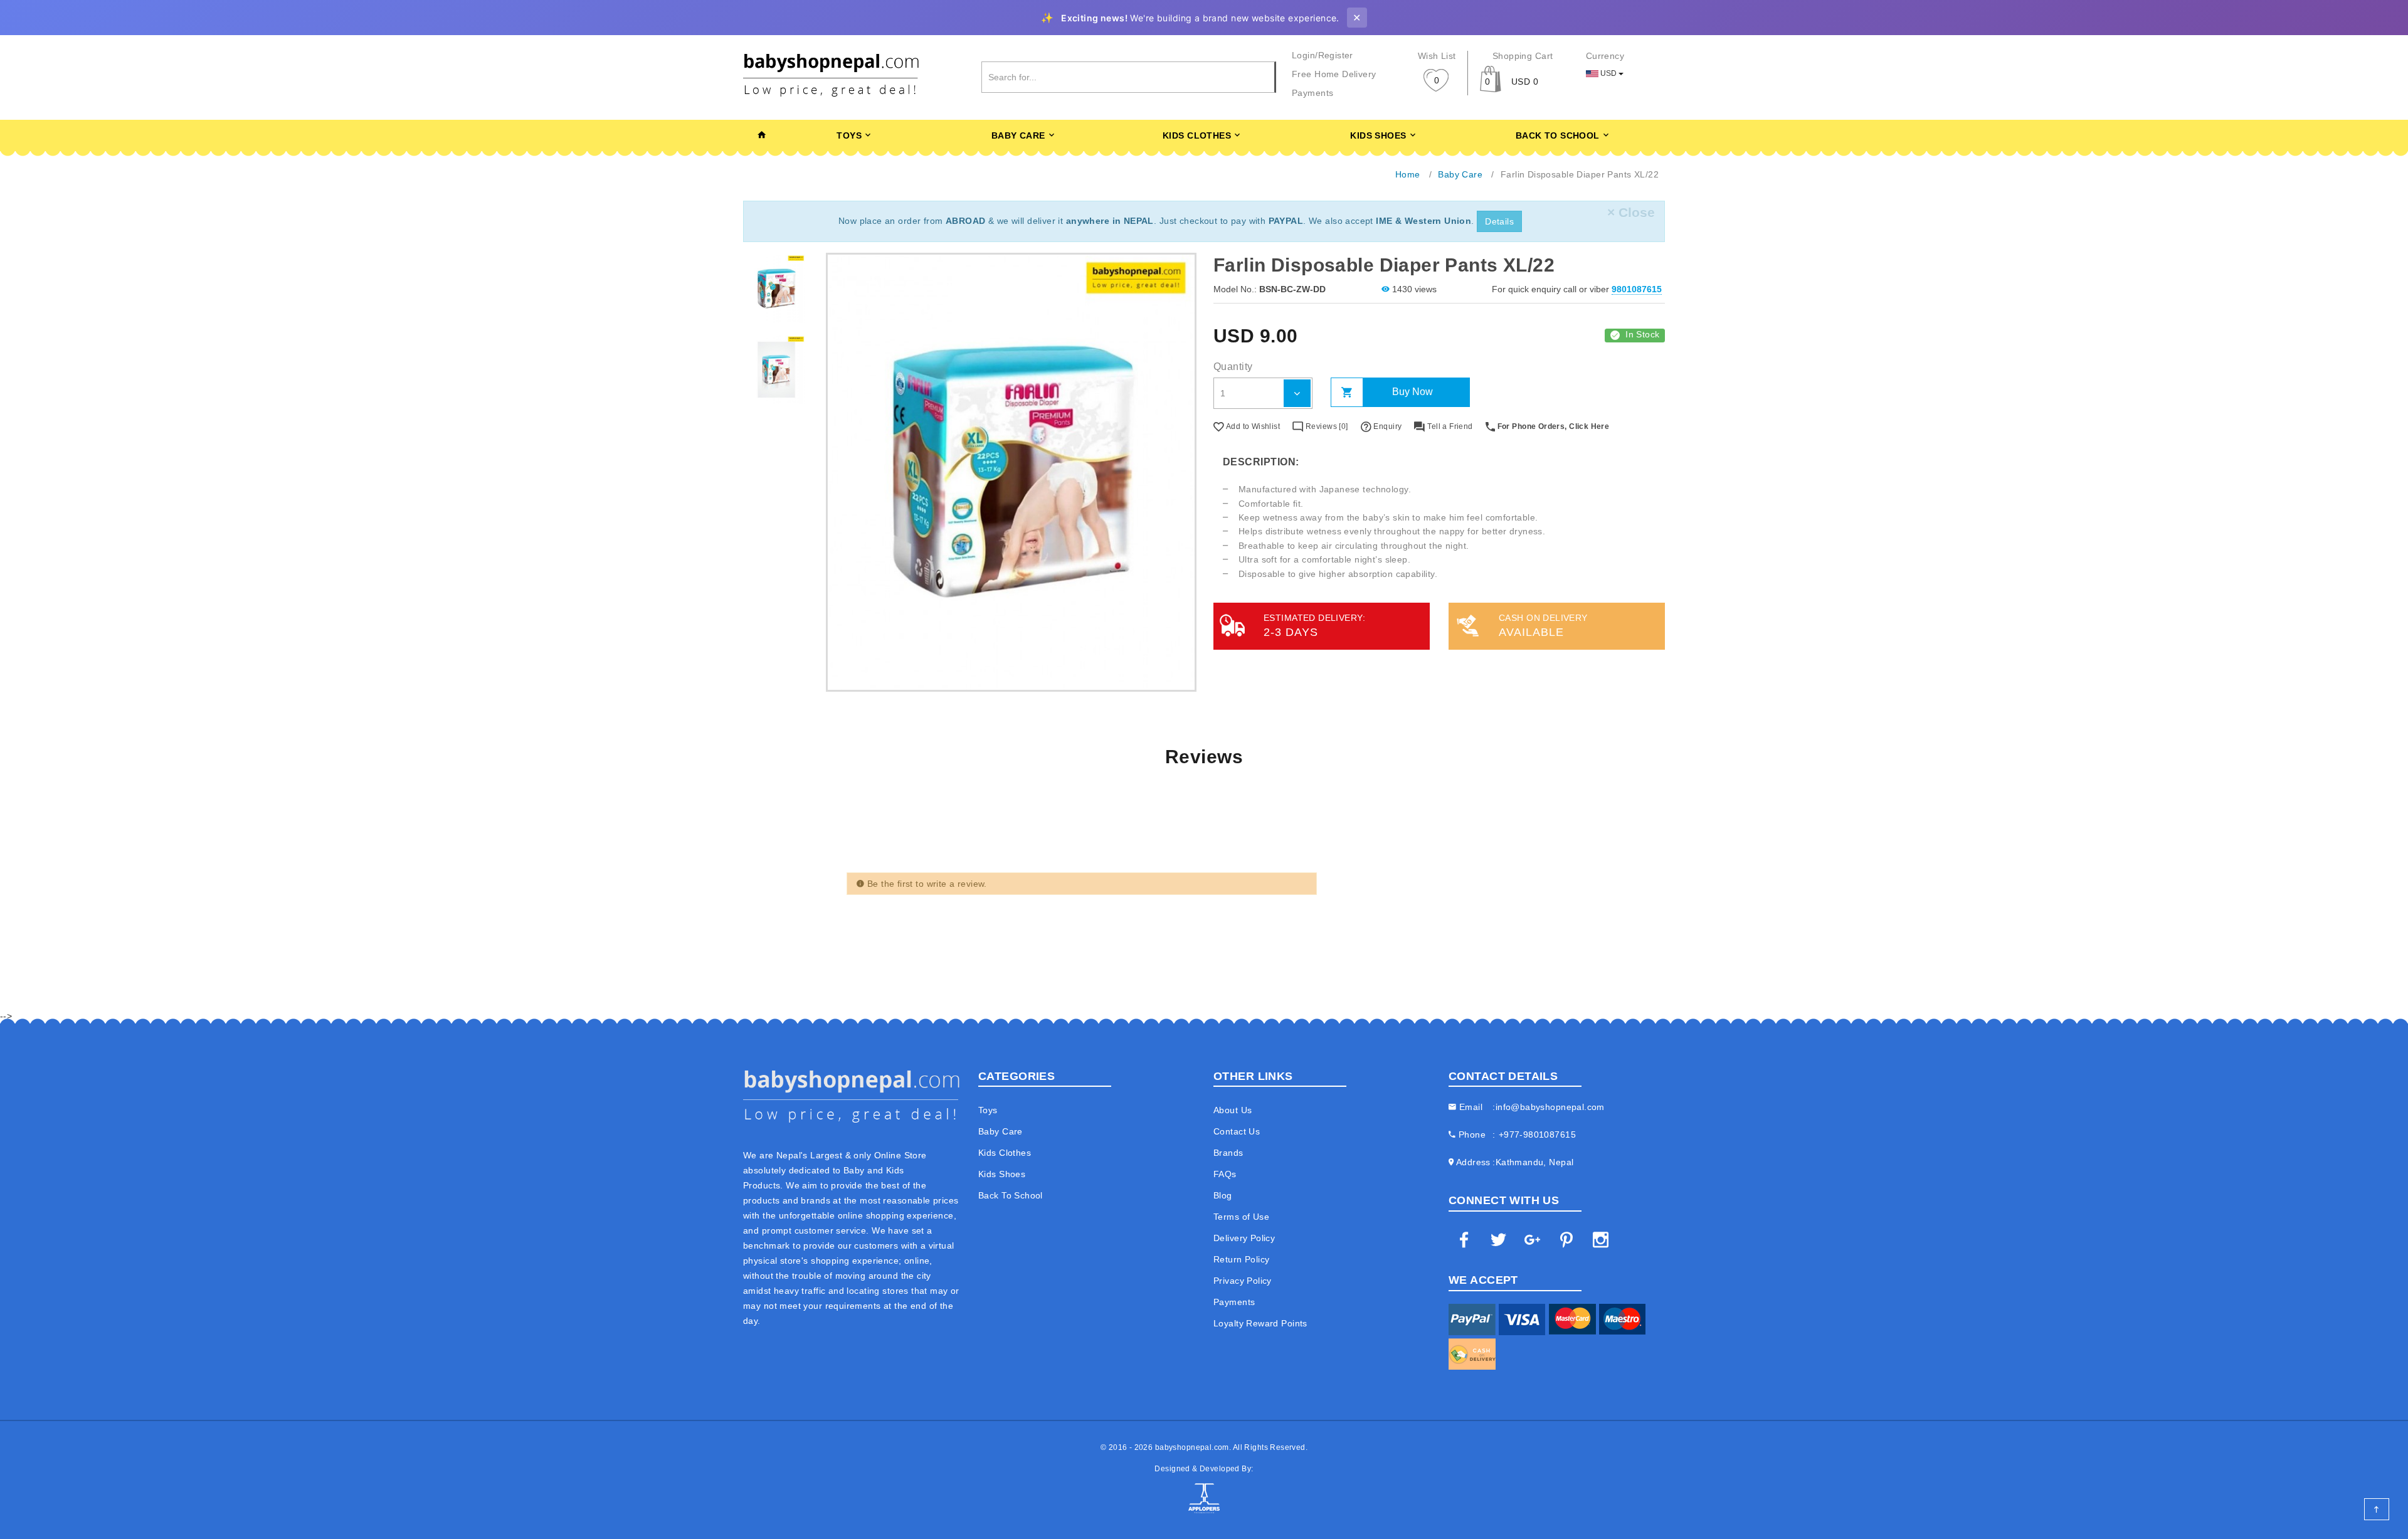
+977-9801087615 (1537, 1134)
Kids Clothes (1197, 135)
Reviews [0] (1326, 426)
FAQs (1225, 1174)
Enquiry (1386, 426)
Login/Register (1323, 55)
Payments (1312, 93)
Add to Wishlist (1252, 426)
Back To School (1558, 135)
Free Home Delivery (1334, 74)
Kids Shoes (1378, 135)
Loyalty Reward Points (1260, 1323)
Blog (1223, 1195)
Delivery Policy (1244, 1238)
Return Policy (1241, 1259)
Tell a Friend (1449, 426)
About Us (1233, 1110)
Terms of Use (1241, 1217)
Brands (1228, 1153)
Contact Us (1237, 1131)
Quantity (1233, 367)
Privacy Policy (1243, 1281)
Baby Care (1018, 135)
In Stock (1642, 334)
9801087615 (1637, 289)
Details (1499, 221)
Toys (849, 135)
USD (1608, 73)
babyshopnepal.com (1192, 1447)
